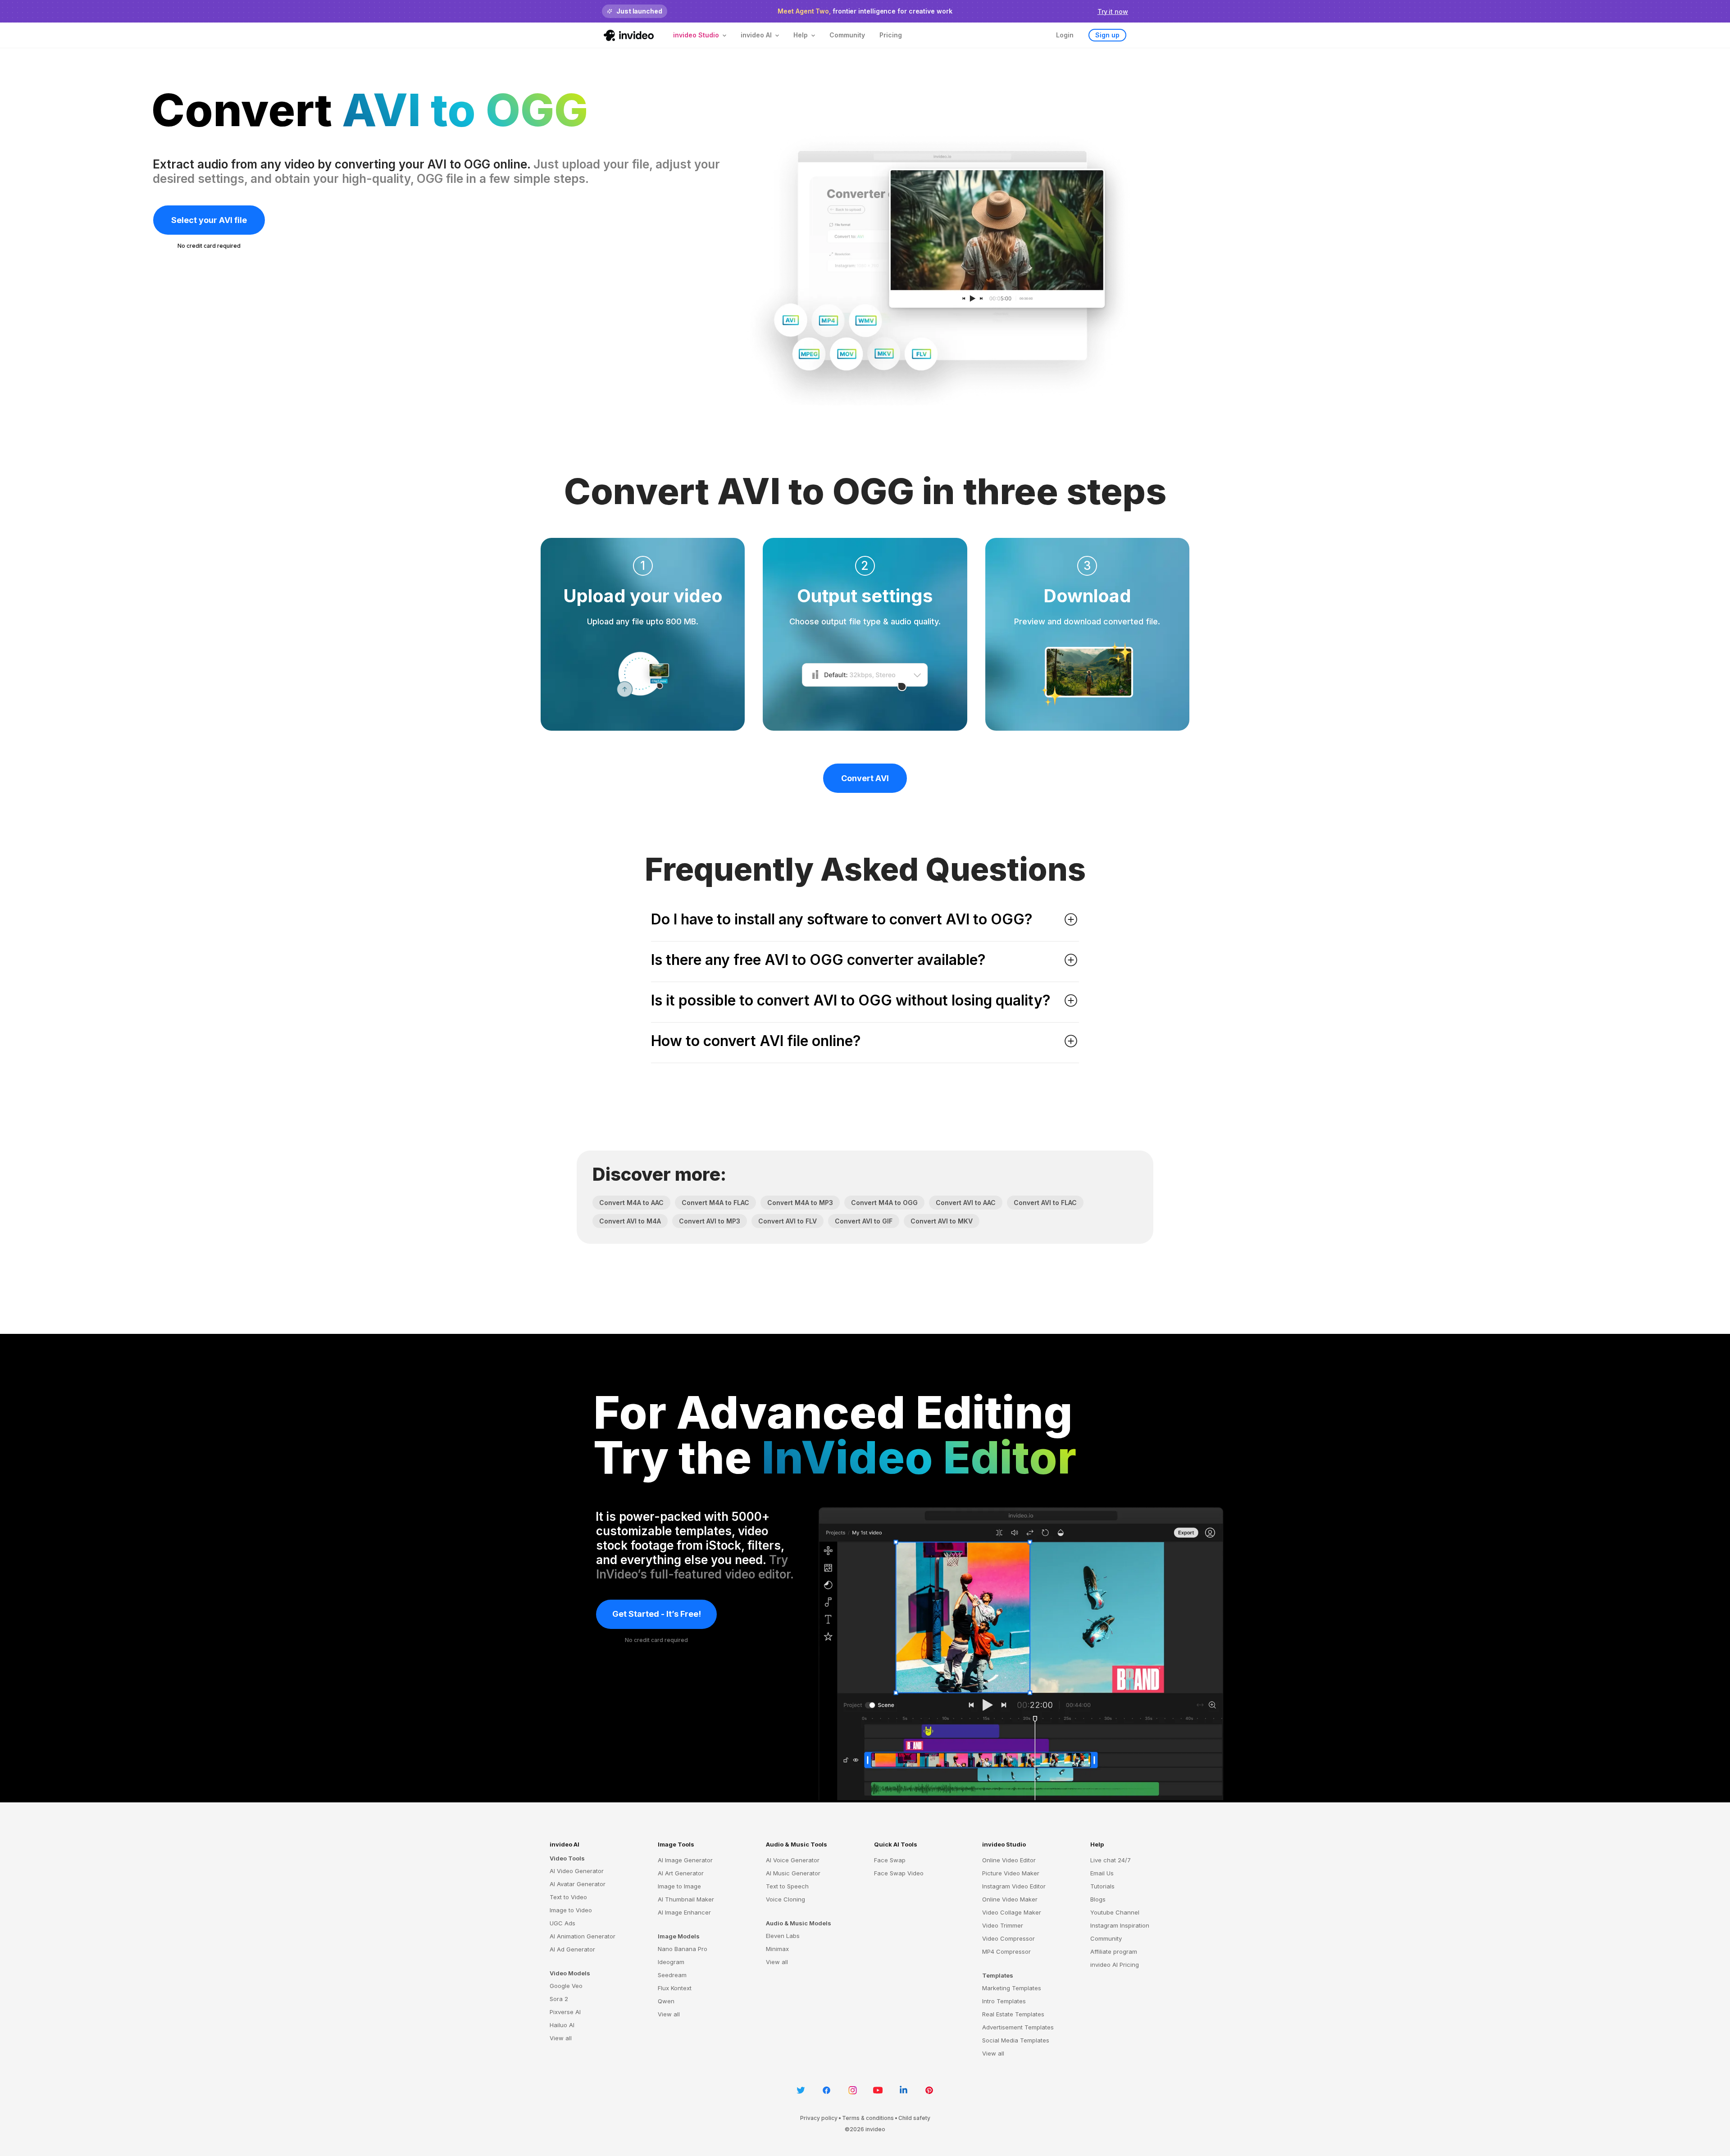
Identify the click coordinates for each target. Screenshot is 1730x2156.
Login (1065, 35)
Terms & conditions (868, 2118)
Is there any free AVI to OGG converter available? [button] (818, 960)
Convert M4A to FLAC (715, 1203)
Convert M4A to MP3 (800, 1203)
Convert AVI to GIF (864, 1221)
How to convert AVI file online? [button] (756, 1041)
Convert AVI (865, 778)
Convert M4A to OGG (884, 1203)
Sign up (1107, 35)
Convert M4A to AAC (631, 1203)
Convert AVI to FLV (788, 1221)
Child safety (914, 2118)
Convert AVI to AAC (966, 1203)
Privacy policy (819, 2118)
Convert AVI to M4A (630, 1221)
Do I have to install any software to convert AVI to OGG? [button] (842, 919)
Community (847, 35)
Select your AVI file (209, 220)
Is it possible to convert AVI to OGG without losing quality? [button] (851, 1001)
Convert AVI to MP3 (710, 1221)
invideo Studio (1004, 1844)
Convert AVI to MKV (942, 1221)
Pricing (891, 35)
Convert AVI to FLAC (1045, 1203)
